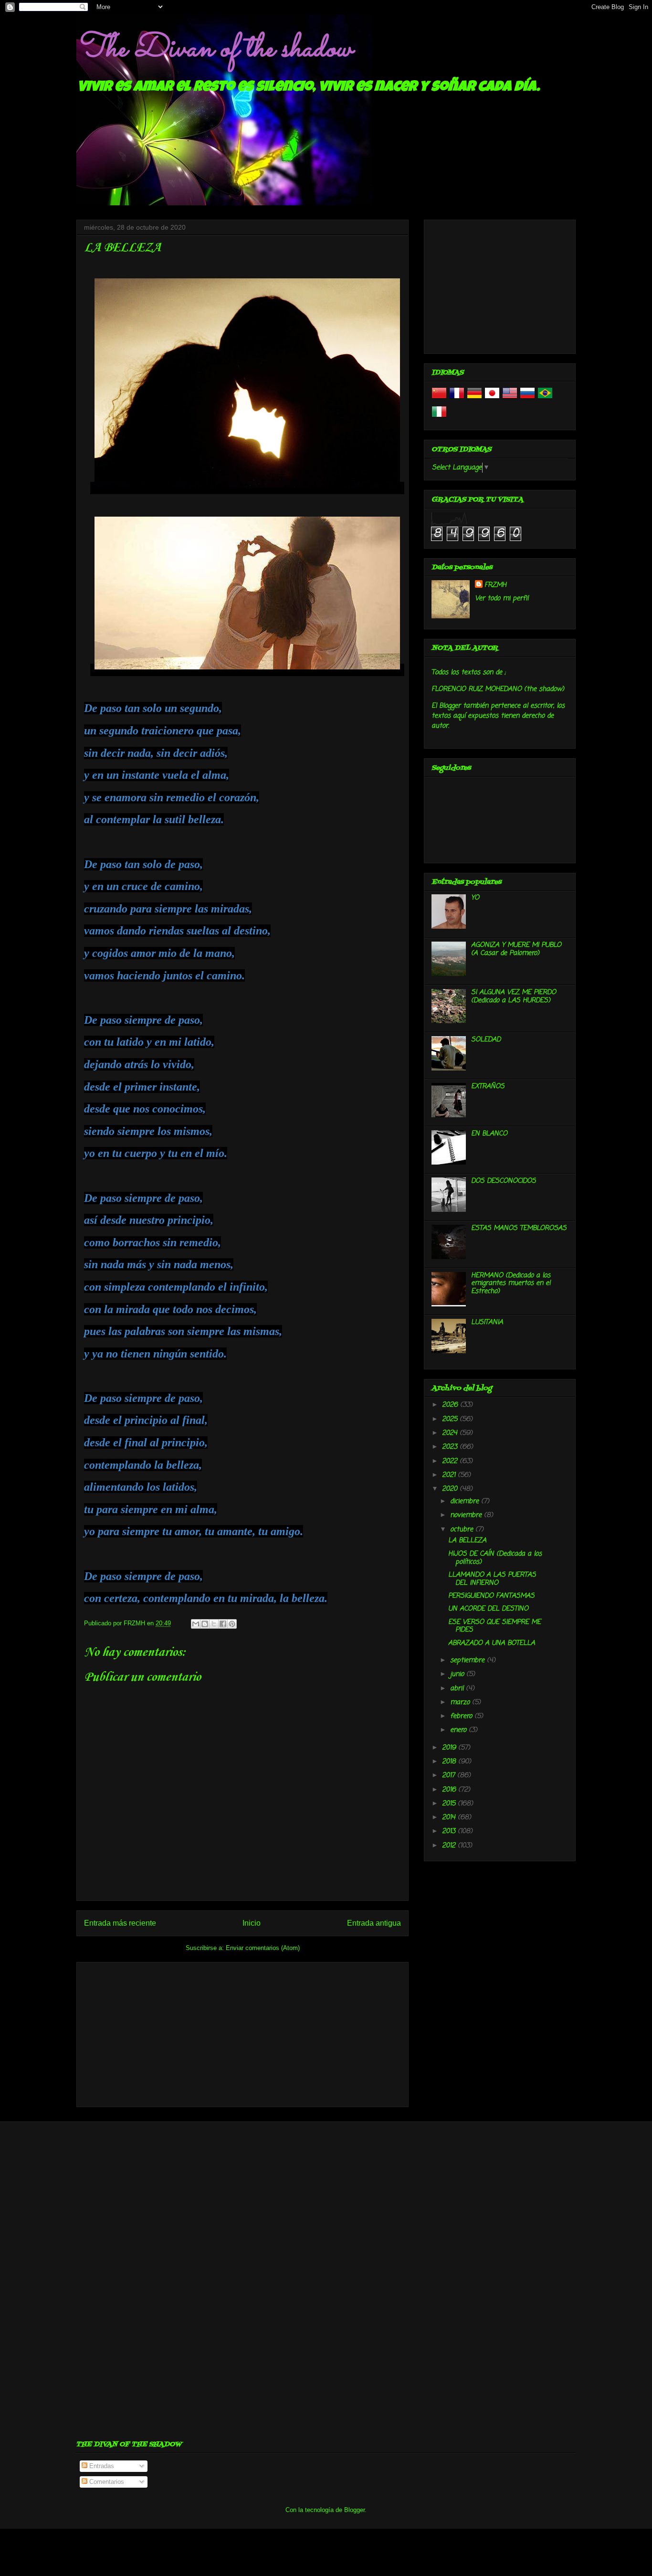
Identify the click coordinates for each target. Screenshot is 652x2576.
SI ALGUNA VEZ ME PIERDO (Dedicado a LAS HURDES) (514, 996)
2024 (451, 1433)
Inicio (252, 1923)
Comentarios (106, 2482)
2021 (450, 1475)
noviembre (467, 1515)
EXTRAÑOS (488, 1087)
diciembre (466, 1501)
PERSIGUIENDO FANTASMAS (491, 1596)
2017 (450, 1776)
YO (475, 898)
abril (458, 1689)
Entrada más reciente (120, 1923)
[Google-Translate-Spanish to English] (510, 399)
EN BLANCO (489, 1134)
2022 (451, 1461)
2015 (450, 1804)
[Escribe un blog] (205, 1624)
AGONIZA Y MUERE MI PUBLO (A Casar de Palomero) (516, 949)
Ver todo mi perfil (502, 599)
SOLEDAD (486, 1040)
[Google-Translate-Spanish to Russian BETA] (527, 399)
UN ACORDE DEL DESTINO (488, 1609)
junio (458, 1674)
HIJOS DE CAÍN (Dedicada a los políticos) (495, 1558)
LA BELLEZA (467, 1541)
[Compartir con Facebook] (223, 1624)
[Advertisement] (242, 2033)
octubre (463, 1530)
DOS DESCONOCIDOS (504, 1181)
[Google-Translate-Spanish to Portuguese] (545, 399)
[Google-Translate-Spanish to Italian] (439, 418)
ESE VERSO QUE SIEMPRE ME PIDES (494, 1626)
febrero (462, 1716)
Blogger (354, 2510)
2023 (451, 1447)
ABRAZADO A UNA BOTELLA (492, 1643)
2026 (451, 1405)
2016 (450, 1790)
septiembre (468, 1660)
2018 (450, 1762)
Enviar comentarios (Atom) (263, 1948)
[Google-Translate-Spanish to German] (474, 399)
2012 (450, 1846)
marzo (461, 1702)
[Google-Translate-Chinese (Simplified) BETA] (439, 399)
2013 (450, 1831)
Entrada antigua (374, 1923)
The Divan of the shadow (214, 49)
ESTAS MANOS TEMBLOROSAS (519, 1228)
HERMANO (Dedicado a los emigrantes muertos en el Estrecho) (511, 1284)
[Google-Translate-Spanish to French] (457, 399)
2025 (451, 1419)
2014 (450, 1818)
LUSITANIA (487, 1322)
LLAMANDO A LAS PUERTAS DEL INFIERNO (492, 1579)
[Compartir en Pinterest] (232, 1624)
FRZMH (495, 585)
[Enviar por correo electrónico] (196, 1624)
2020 (451, 1489)
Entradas (101, 2466)
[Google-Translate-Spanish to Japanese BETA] (492, 399)
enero (459, 1730)
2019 (450, 1748)
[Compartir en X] (214, 1624)
